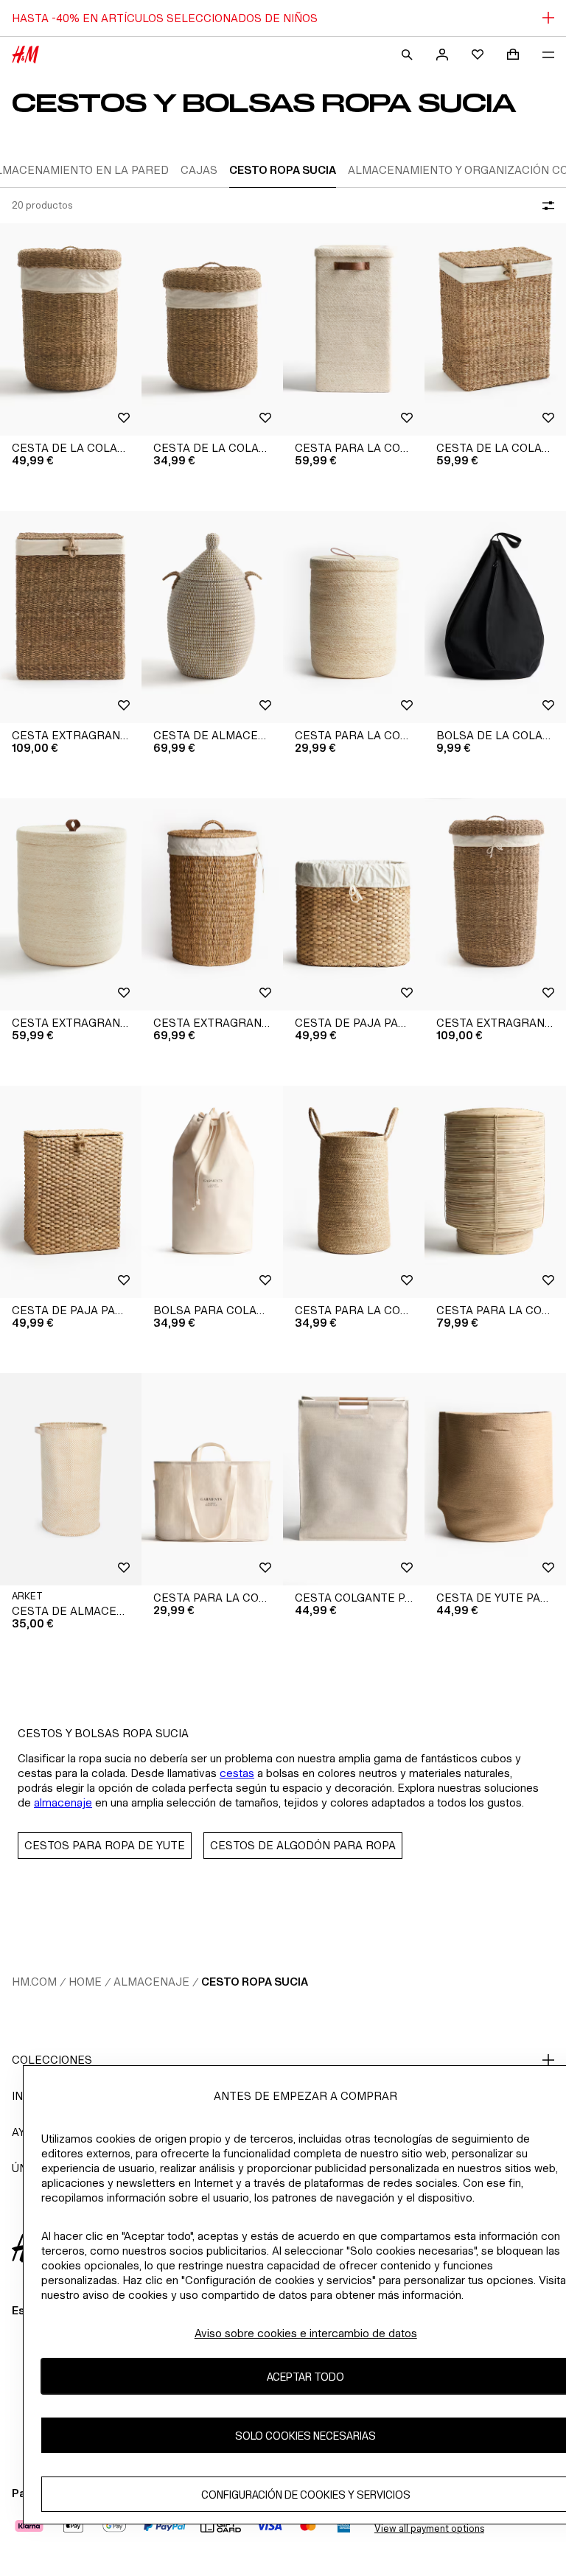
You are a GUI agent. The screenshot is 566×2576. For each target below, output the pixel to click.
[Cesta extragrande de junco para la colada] (71, 617)
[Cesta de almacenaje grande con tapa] (212, 617)
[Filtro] (545, 206)
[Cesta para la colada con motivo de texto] (212, 1479)
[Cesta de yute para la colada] (495, 1479)
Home (85, 1982)
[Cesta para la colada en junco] (354, 329)
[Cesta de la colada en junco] (71, 329)
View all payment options (429, 2528)
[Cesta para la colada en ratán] (495, 1192)
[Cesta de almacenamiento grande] (71, 1479)
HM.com (34, 1982)
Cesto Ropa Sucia (255, 1982)
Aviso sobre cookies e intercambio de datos (306, 2333)
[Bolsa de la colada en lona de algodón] (495, 617)
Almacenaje (151, 1982)
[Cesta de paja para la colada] (354, 904)
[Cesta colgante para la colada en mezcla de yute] (354, 1479)
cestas (237, 1773)
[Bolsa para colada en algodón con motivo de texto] (212, 1192)
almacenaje (63, 1802)
